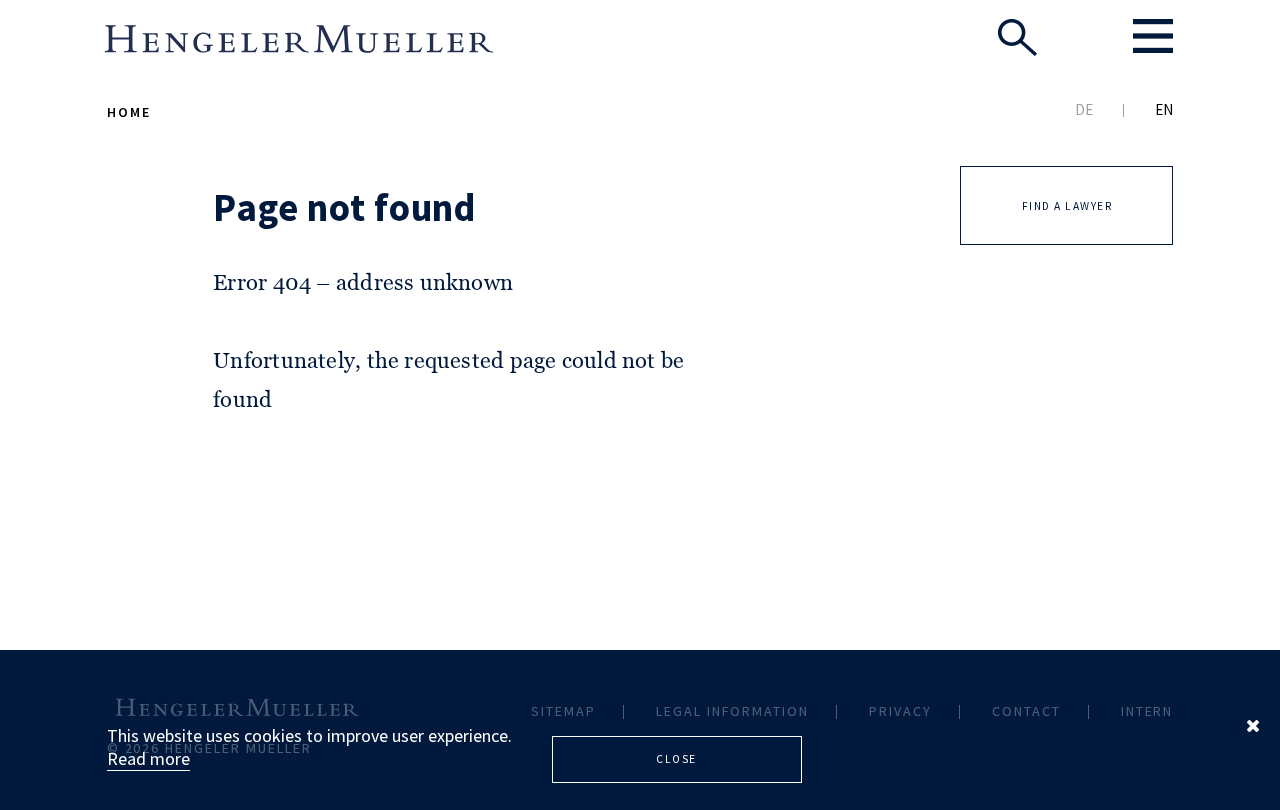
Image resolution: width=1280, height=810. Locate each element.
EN (1164, 109)
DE (1084, 109)
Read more (148, 758)
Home (129, 112)
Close (676, 759)
